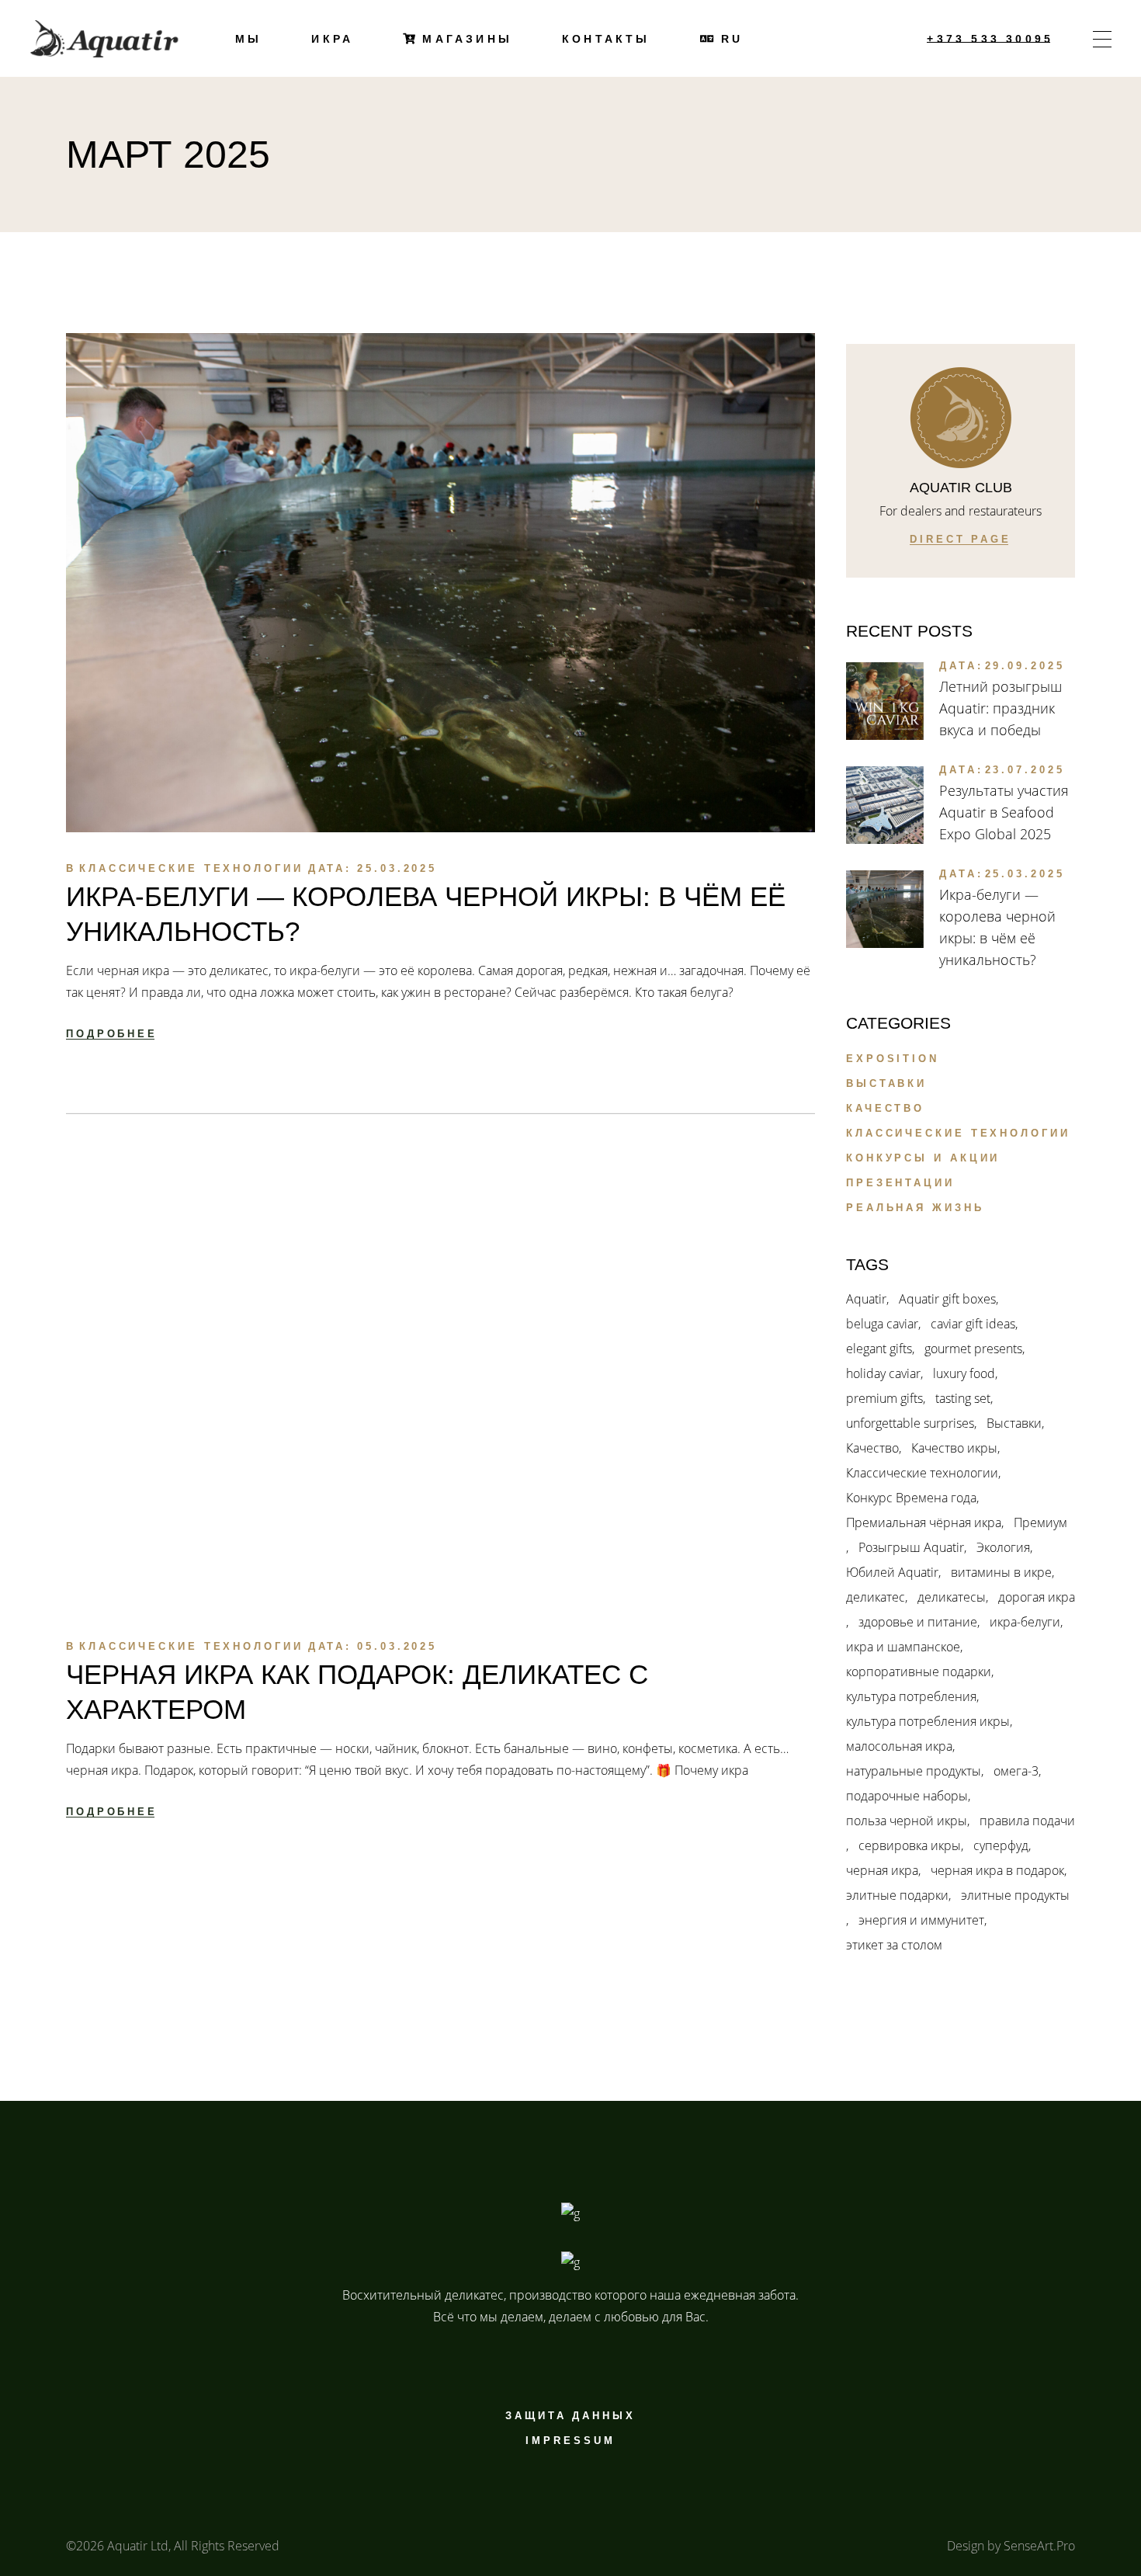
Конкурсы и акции (923, 1158)
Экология (1003, 1547)
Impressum (570, 2441)
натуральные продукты (914, 1771)
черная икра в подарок (997, 1870)
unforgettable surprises (910, 1423)
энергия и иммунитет (921, 1920)
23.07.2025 (1025, 770)
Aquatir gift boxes (947, 1299)
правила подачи (1027, 1821)
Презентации (900, 1183)
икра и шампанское (903, 1647)
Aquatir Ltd (138, 2546)
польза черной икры (907, 1821)
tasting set (963, 1398)
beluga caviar (882, 1324)
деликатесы (952, 1597)
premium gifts (884, 1398)
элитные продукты (1015, 1895)
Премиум (1040, 1522)
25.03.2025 (397, 868)
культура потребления (911, 1696)
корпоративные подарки (919, 1672)
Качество (885, 1108)
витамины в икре (1001, 1572)
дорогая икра (1037, 1597)
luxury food (964, 1373)
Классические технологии (191, 868)
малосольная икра (899, 1746)
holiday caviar (883, 1373)
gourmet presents (973, 1349)
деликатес (876, 1597)
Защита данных (570, 2416)
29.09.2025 (1025, 666)
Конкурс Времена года (911, 1498)
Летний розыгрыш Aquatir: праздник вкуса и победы (1001, 708)
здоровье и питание (918, 1622)
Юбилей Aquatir (892, 1572)
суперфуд (1001, 1845)
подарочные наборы (907, 1796)
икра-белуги (1025, 1622)
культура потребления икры (928, 1721)
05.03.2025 (397, 1646)
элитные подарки (897, 1895)
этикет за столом (894, 1945)
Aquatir (866, 1299)
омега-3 (1016, 1771)
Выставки (886, 1083)
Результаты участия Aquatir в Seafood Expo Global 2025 (1004, 812)
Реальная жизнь (915, 1208)
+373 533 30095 (990, 39)
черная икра (882, 1870)
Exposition (893, 1059)
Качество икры (954, 1448)
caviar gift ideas (973, 1324)
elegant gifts (879, 1349)
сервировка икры (910, 1845)
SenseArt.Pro (1039, 2546)
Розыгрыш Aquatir (911, 1547)
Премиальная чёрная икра (924, 1522)
